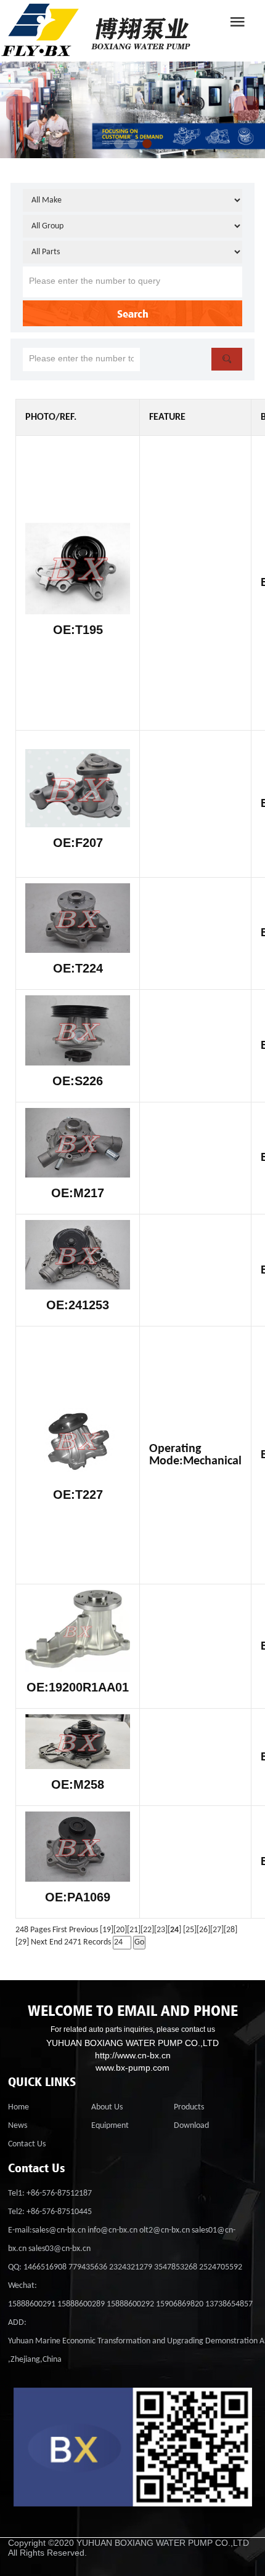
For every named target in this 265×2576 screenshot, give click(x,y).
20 (120, 1930)
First (60, 1930)
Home (18, 2107)
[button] (119, 144)
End (56, 1942)
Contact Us (27, 2144)
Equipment (110, 2126)
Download (191, 2126)
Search (133, 313)
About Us (107, 2107)
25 (190, 1930)
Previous (84, 1930)
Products (189, 2107)
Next (39, 1942)
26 (203, 1930)
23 (161, 1930)
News (18, 2126)
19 (107, 1930)
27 (217, 1930)
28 (230, 1930)
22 (147, 1930)
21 (134, 1930)
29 (22, 1942)
